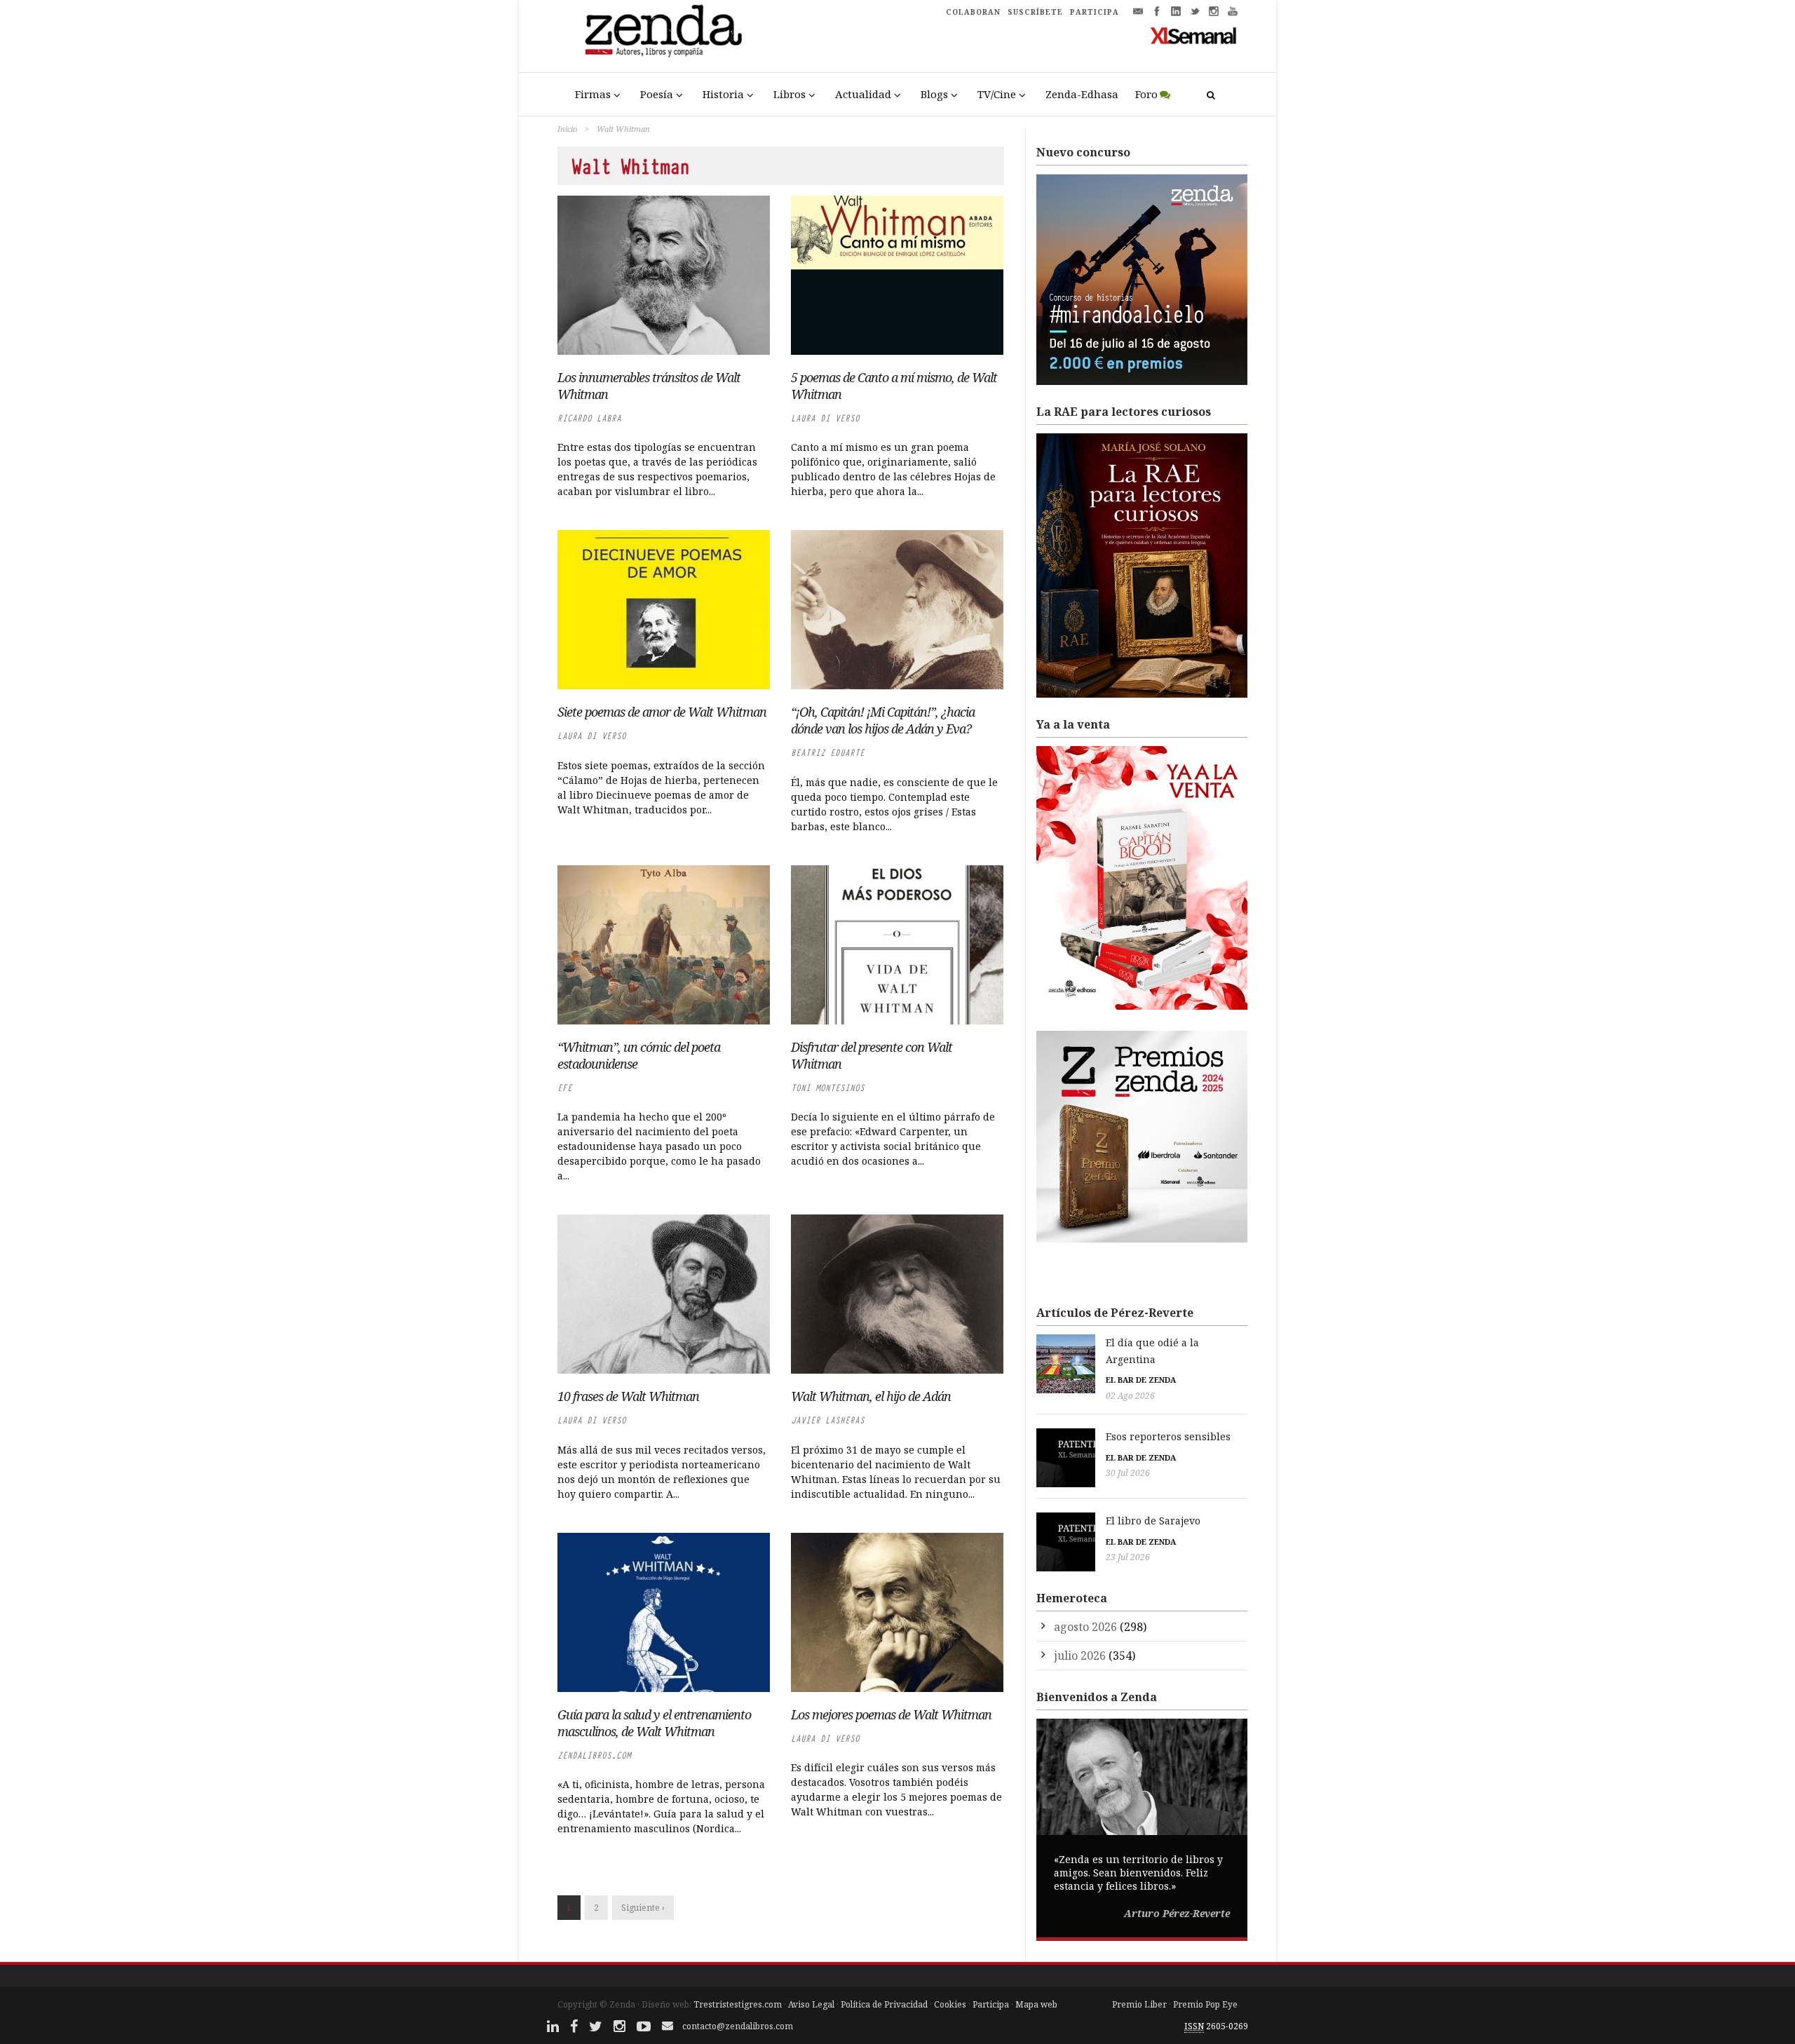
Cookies (950, 2004)
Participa (991, 2004)
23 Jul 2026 (1128, 1557)
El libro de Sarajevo (1153, 1521)
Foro (1146, 94)
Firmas (593, 94)
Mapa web (1036, 2004)
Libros (790, 94)
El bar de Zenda (1141, 1380)
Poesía (657, 94)
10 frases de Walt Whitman (628, 1396)
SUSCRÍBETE (1035, 12)
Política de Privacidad (884, 2004)
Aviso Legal (811, 2004)
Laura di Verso (825, 418)
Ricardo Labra (589, 418)
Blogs (934, 94)
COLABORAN (973, 12)
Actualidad (863, 94)
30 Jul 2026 (1128, 1473)
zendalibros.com (594, 1755)
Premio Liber (1139, 2004)
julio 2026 (1080, 1656)
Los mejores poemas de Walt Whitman (891, 1714)
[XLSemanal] (1194, 35)
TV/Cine (997, 94)
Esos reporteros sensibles (1168, 1436)
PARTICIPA (1095, 12)
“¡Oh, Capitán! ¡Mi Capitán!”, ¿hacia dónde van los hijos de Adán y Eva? (883, 720)
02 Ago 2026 (1130, 1396)
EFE (565, 1088)
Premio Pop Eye (1205, 2004)
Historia (723, 94)
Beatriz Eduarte (828, 753)
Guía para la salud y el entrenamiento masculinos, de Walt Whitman (654, 1723)
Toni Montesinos (828, 1088)
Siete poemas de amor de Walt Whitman (662, 712)
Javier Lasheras (828, 1420)
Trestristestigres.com (738, 2004)
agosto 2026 (1085, 1627)
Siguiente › (643, 1908)
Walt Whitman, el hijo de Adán (871, 1396)
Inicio (567, 129)
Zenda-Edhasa (1082, 94)
